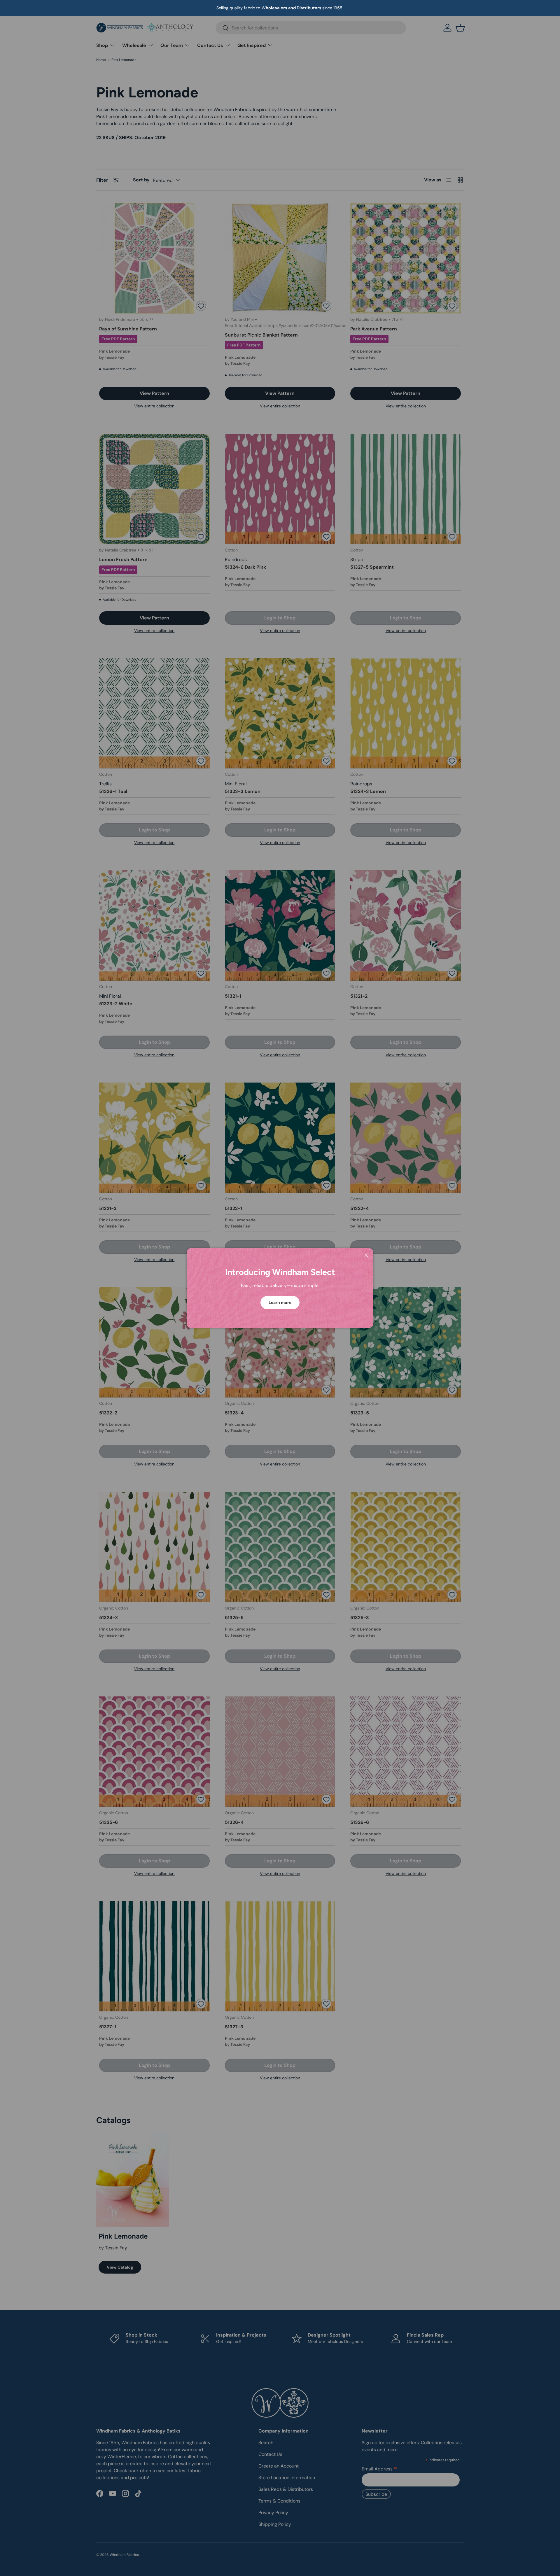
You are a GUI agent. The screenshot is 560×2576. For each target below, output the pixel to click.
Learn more (280, 1302)
